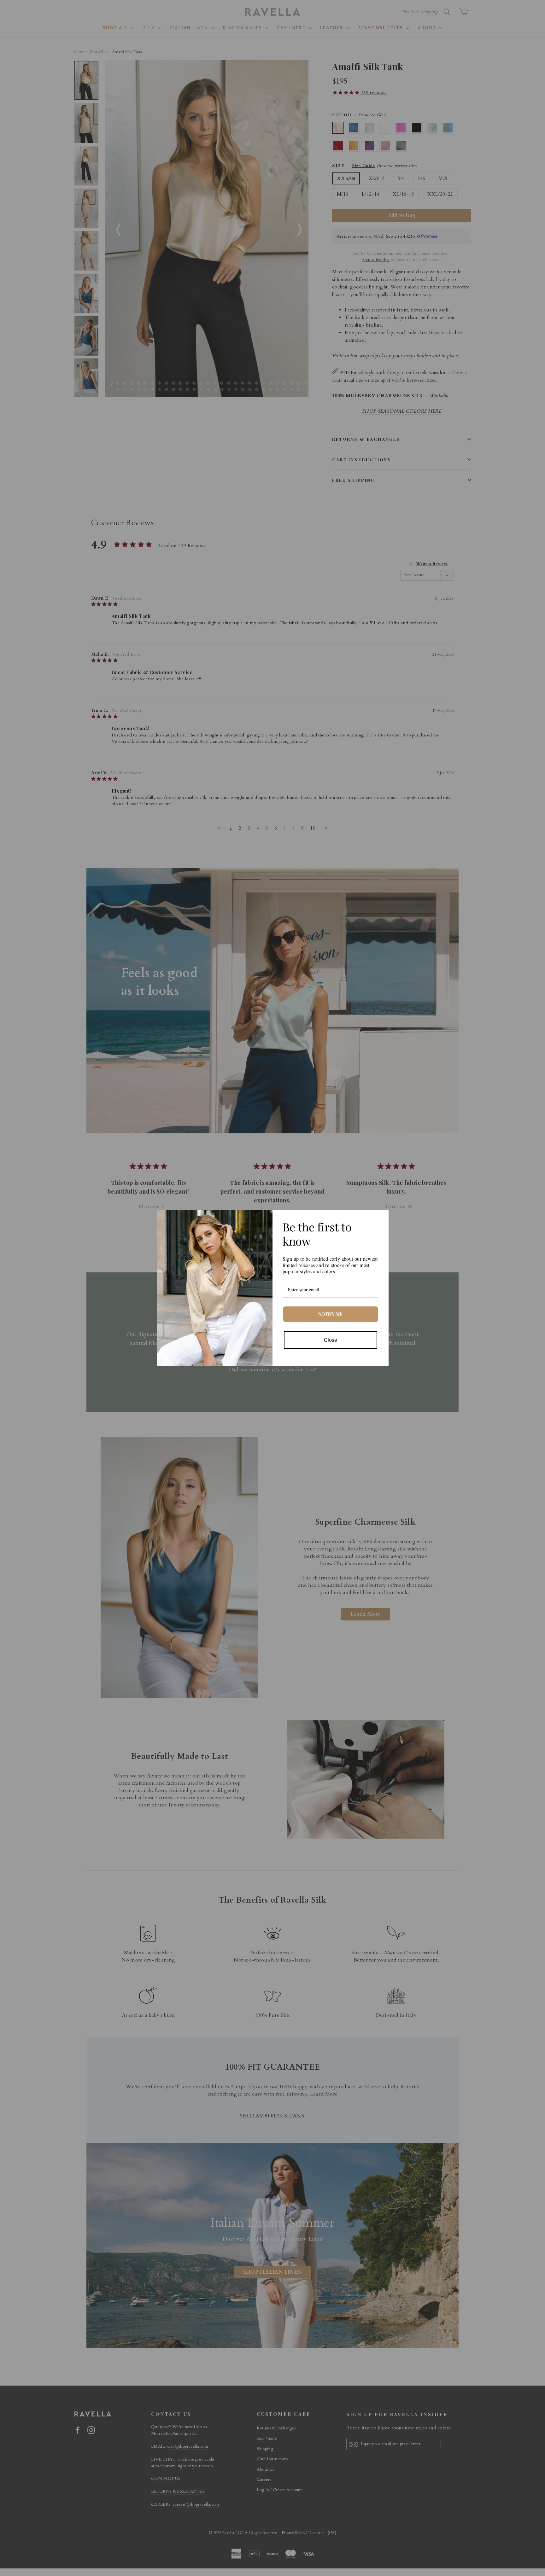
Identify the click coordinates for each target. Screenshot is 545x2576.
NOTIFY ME (330, 1314)
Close (331, 1340)
